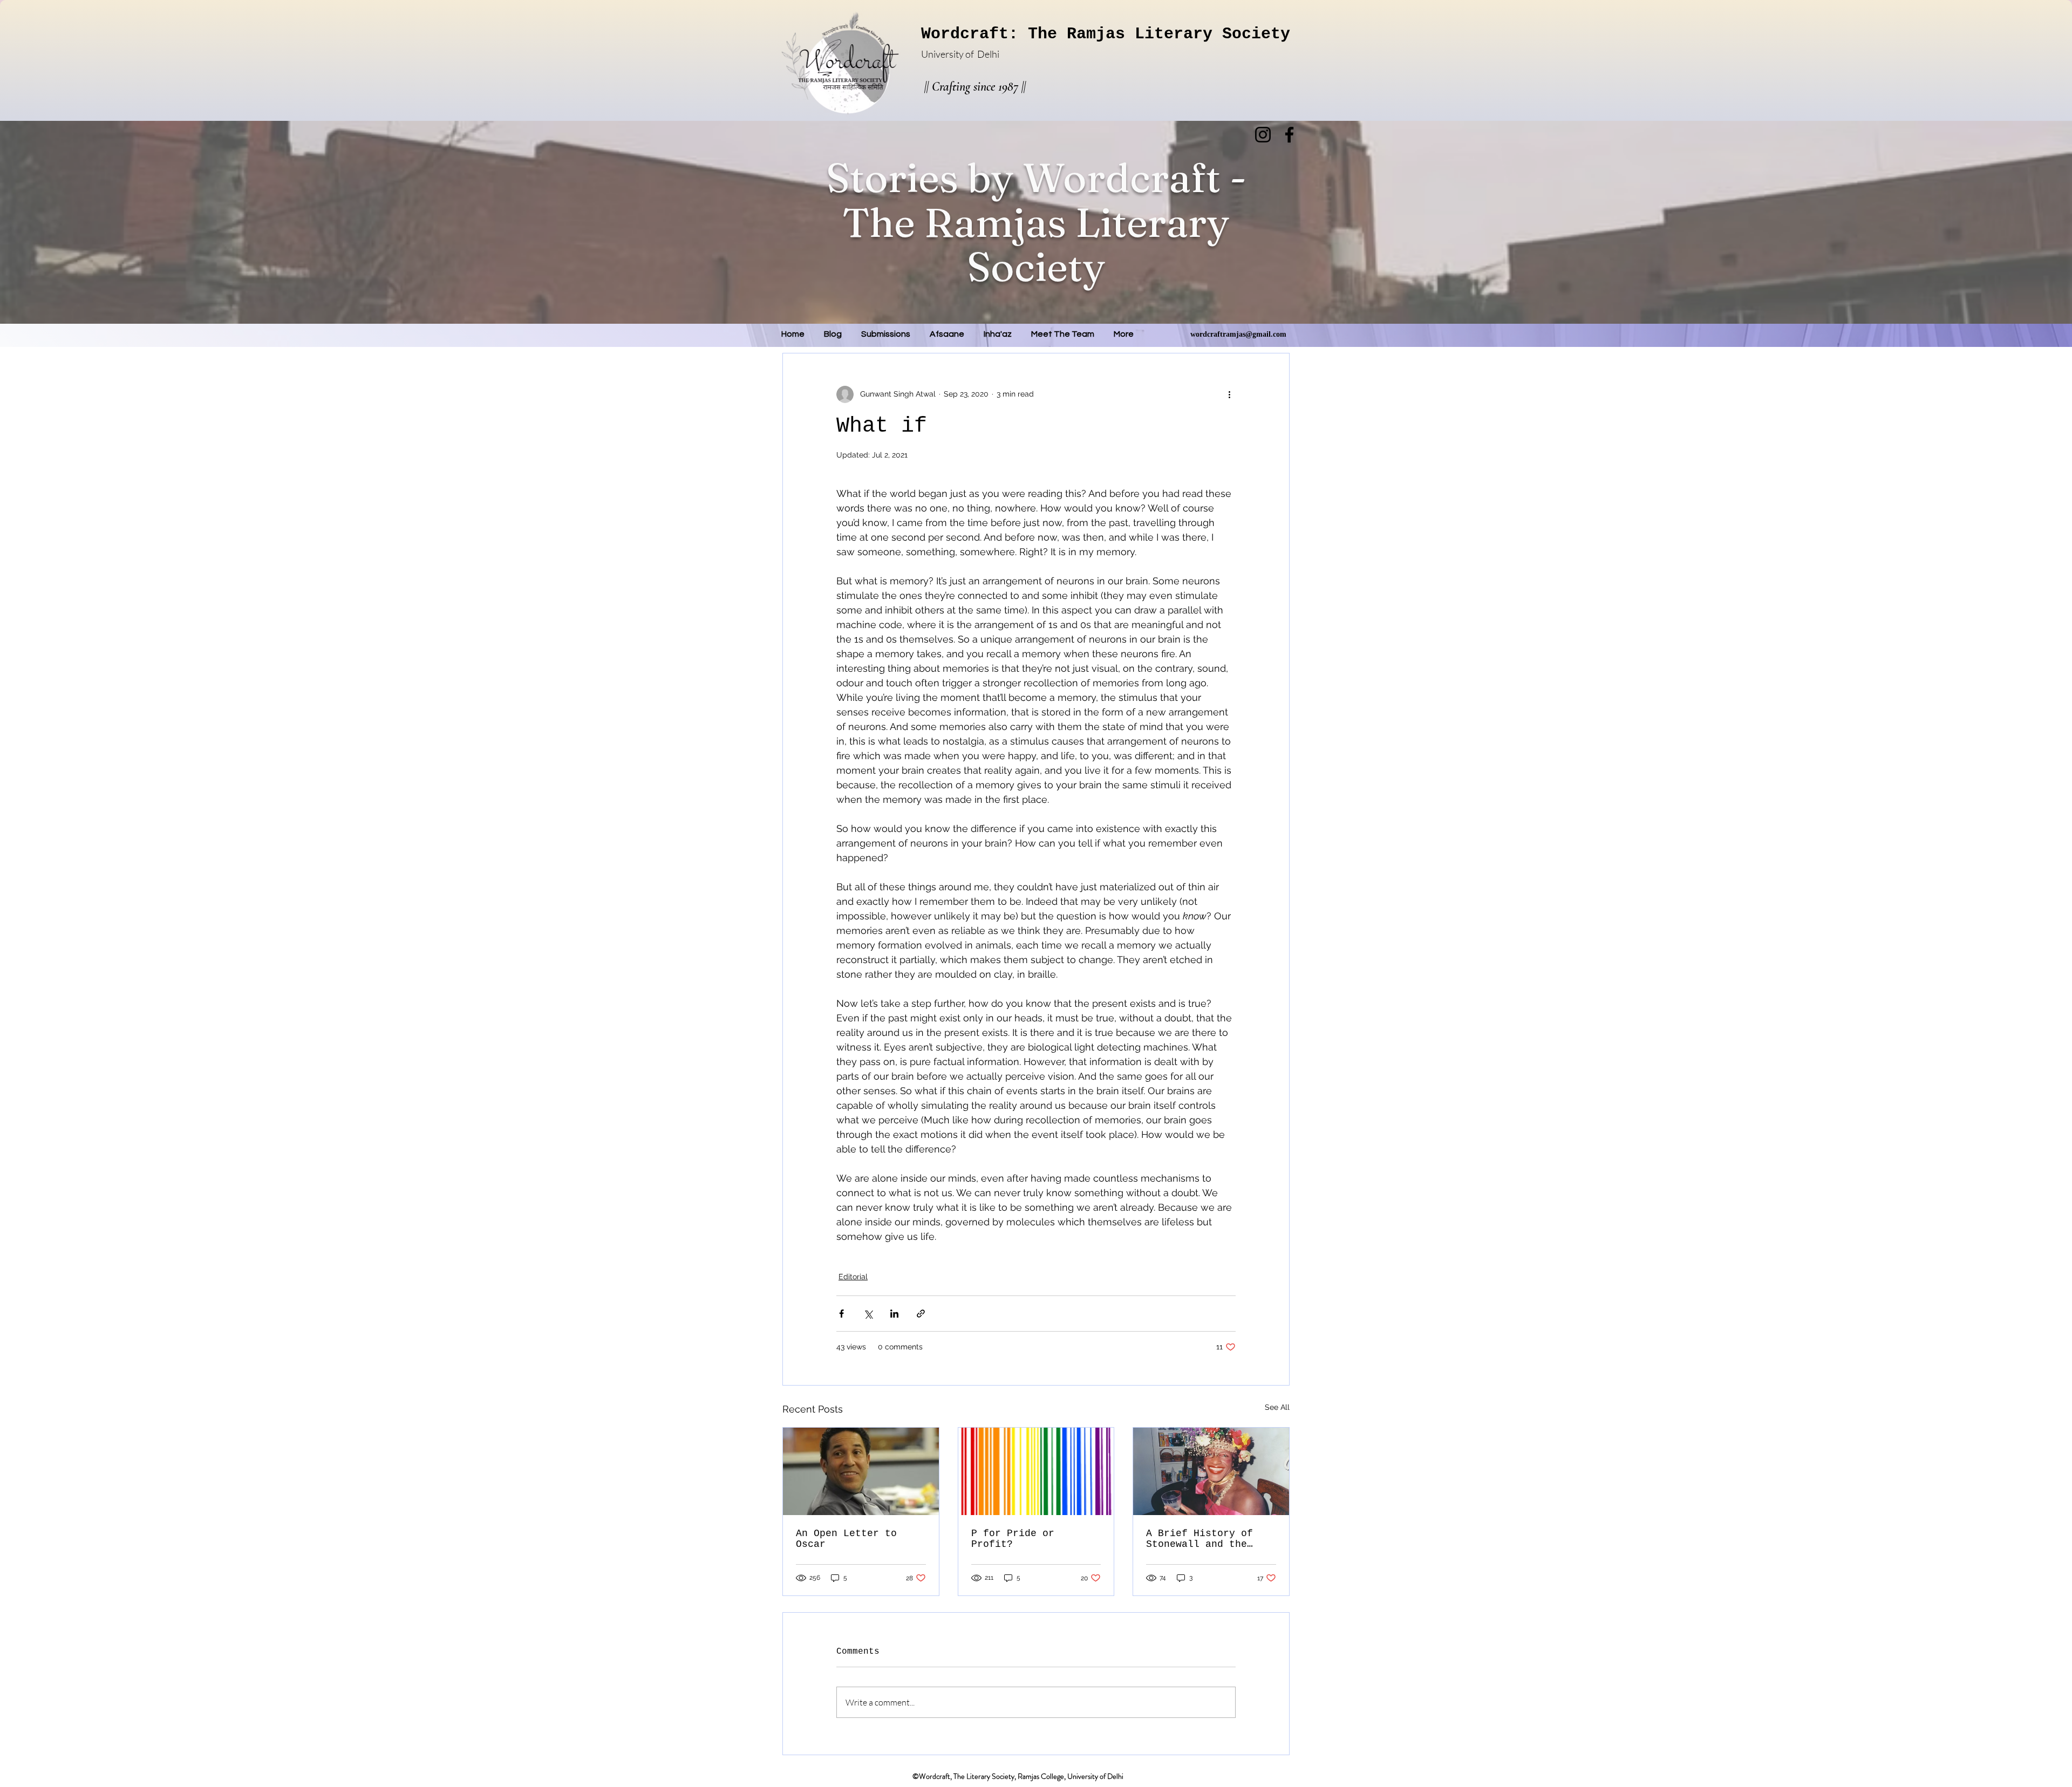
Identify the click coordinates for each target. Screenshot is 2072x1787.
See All (1277, 1407)
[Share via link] (921, 1314)
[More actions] (1229, 394)
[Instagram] (1263, 135)
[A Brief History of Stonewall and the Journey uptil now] (1211, 1471)
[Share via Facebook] (841, 1314)
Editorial (853, 1277)
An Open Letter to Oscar (846, 1539)
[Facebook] (1289, 135)
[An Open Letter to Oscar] (861, 1471)
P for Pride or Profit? (1013, 1539)
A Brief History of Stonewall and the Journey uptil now (1199, 1539)
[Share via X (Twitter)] (868, 1314)
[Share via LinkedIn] (894, 1314)
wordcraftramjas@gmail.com (1238, 334)
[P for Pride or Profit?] (1036, 1471)
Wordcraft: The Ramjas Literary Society (1106, 34)
